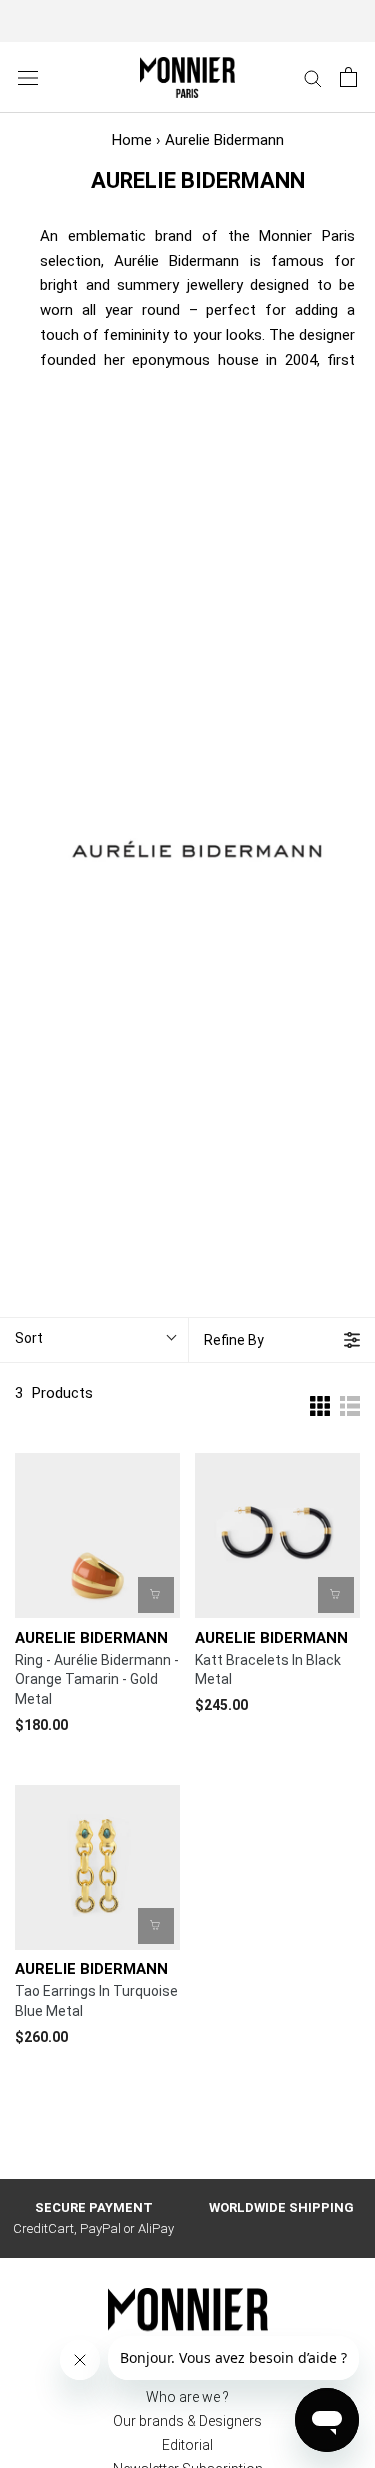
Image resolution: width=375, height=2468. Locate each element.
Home (132, 140)
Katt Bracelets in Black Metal (268, 1670)
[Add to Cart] (336, 1595)
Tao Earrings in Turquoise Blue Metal (96, 2001)
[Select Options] (156, 1595)
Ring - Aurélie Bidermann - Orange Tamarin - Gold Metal (97, 1680)
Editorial (187, 2445)
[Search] (313, 77)
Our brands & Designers (187, 2421)
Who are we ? (187, 2397)
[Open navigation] (28, 77)
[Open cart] (348, 77)
